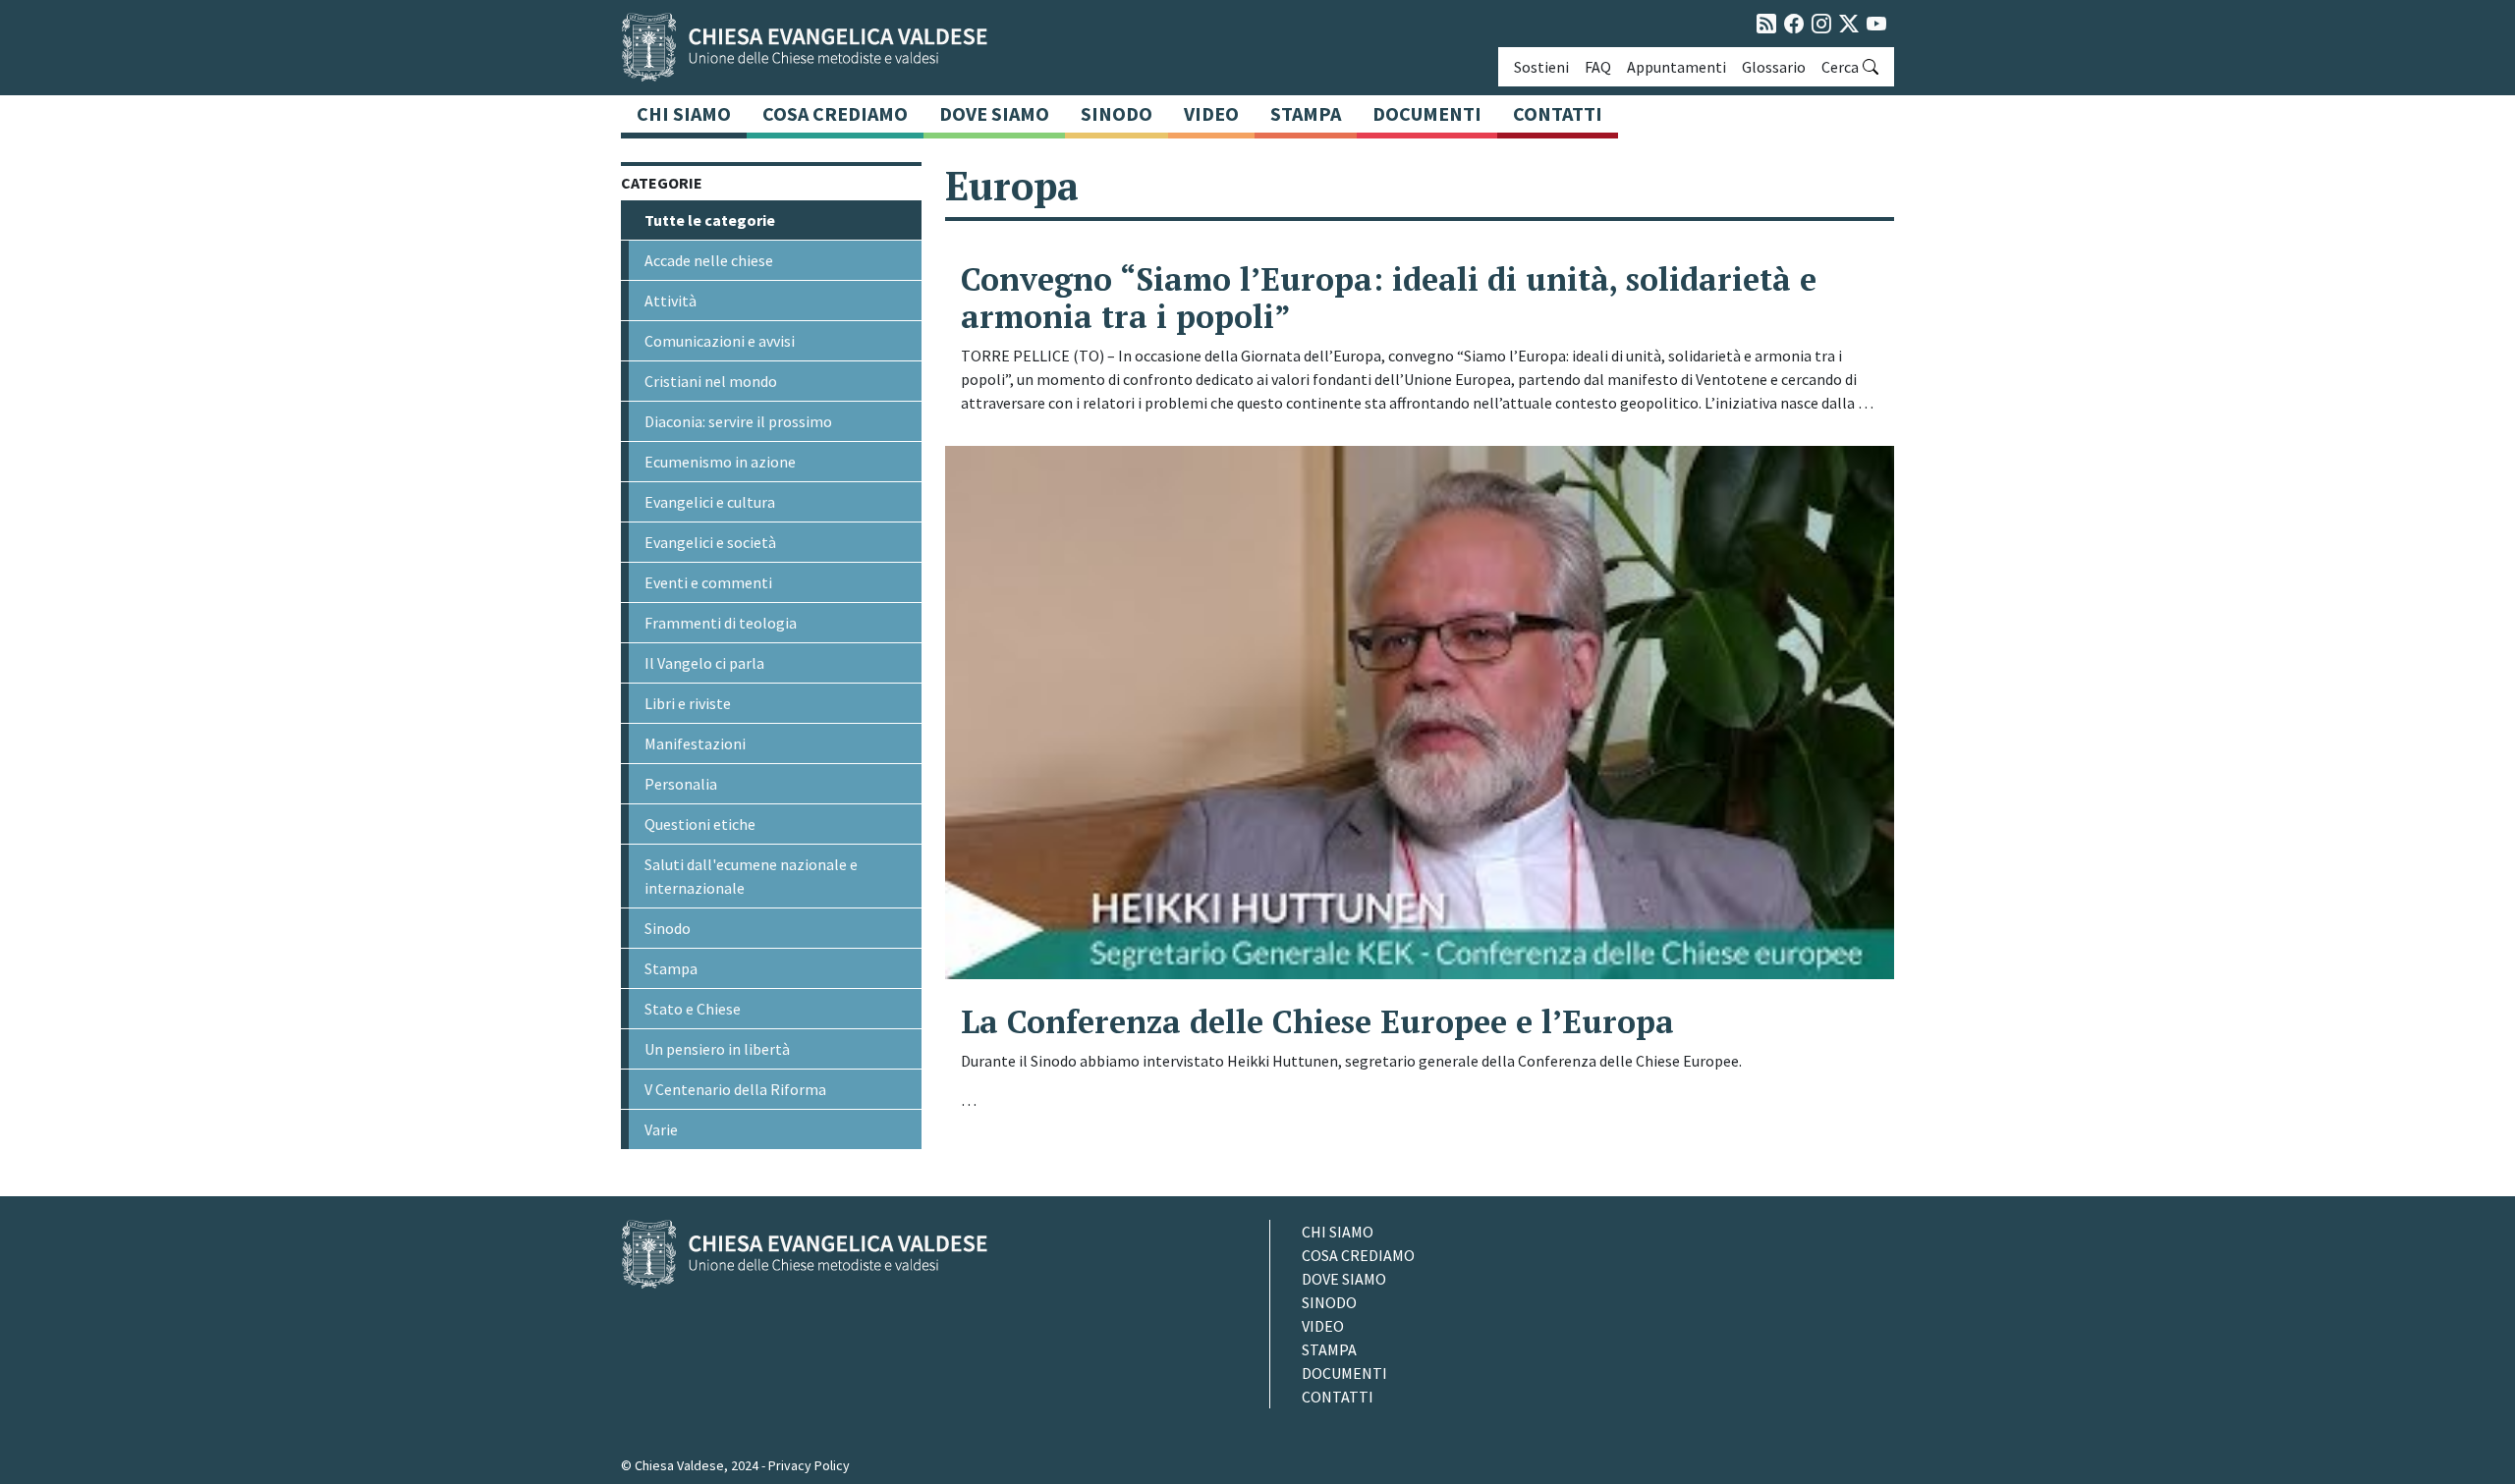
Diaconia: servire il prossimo (738, 421)
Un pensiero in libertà (717, 1049)
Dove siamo (994, 113)
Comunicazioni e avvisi (720, 341)
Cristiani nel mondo (711, 381)
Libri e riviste (688, 703)
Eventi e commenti (708, 582)
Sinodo (1117, 113)
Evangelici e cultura (710, 502)
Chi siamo (684, 113)
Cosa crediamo (835, 113)
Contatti (1558, 113)
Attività (671, 301)
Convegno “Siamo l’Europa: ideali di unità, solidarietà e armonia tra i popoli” (1389, 298)
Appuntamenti (1677, 67)
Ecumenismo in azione (720, 462)
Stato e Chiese (693, 1009)
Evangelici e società (710, 542)
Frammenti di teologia (721, 623)
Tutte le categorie (710, 220)
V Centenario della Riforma (735, 1089)
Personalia (681, 784)
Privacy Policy (809, 1465)
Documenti (1427, 113)
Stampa (1306, 113)
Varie (661, 1129)
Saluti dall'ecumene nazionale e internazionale (751, 876)
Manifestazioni (695, 743)
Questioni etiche (700, 824)
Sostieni (1541, 67)
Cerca (1840, 67)
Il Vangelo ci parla (704, 663)
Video (1211, 113)
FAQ (1598, 67)
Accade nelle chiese (709, 260)
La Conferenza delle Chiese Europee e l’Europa (1317, 1021)
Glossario (1774, 67)
